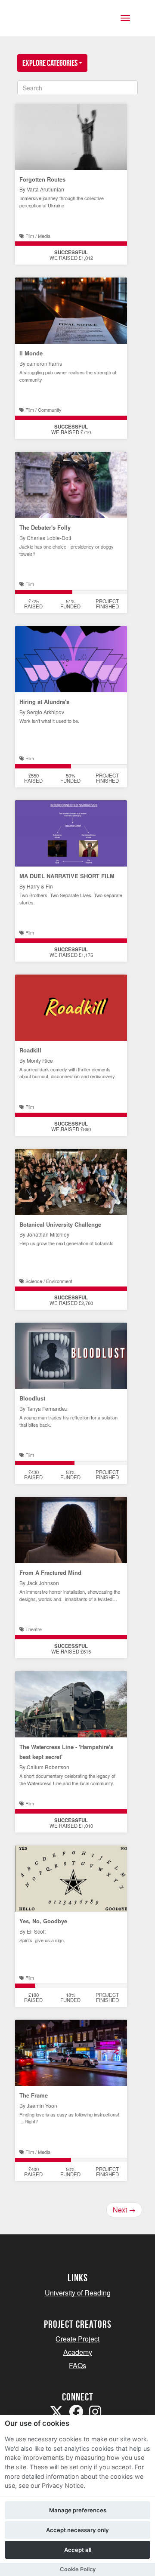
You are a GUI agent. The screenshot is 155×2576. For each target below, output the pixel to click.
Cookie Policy (78, 2569)
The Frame (34, 2095)
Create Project (77, 2339)
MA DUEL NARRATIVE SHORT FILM (67, 876)
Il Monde (31, 353)
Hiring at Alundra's (44, 702)
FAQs (77, 2365)
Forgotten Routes (42, 179)
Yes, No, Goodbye (43, 1921)
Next (124, 2210)
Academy (78, 2352)
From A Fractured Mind (50, 1572)
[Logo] (49, 23)
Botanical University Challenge (60, 1224)
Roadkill (30, 1050)
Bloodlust (32, 1398)
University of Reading (78, 2293)
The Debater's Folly (45, 527)
